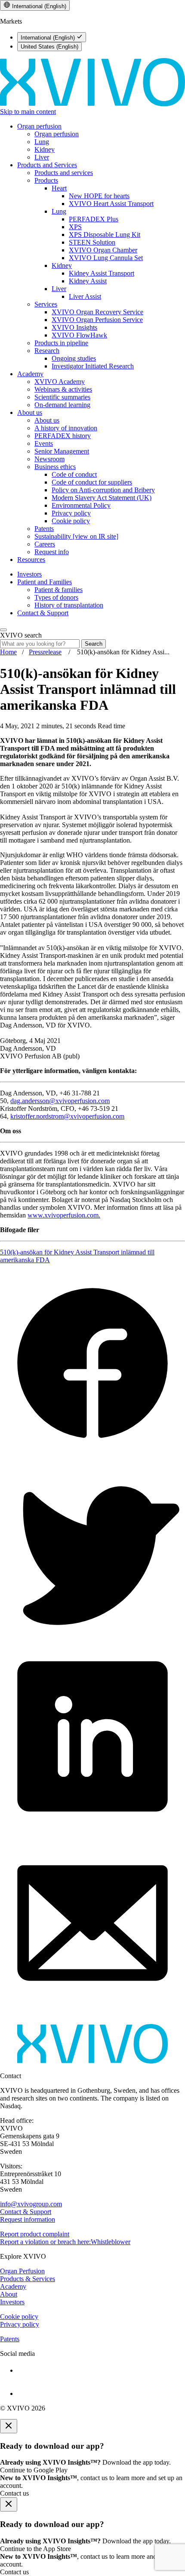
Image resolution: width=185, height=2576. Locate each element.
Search (94, 644)
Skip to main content (28, 112)
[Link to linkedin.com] (101, 2369)
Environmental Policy (81, 505)
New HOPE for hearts (99, 196)
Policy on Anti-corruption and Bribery (103, 490)
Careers (45, 544)
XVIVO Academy (60, 382)
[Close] (9, 2426)
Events (44, 443)
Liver (42, 157)
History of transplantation (69, 605)
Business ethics (55, 467)
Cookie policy (71, 521)
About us (30, 412)
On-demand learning (62, 405)
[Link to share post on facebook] (92, 1453)
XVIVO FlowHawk (79, 335)
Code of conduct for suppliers (92, 482)
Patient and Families (45, 582)
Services (46, 304)
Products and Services (47, 165)
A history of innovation (66, 428)
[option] (52, 37)
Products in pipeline (61, 343)
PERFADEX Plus (94, 219)
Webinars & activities (63, 389)
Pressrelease (45, 652)
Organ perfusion (39, 126)
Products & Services (28, 2279)
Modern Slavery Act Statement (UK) (102, 498)
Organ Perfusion (22, 2271)
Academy (30, 374)
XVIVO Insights (74, 327)
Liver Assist (85, 296)
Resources (31, 560)
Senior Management (62, 451)
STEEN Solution (92, 242)
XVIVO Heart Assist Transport (111, 204)
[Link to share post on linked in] (92, 1826)
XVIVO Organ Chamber (103, 250)
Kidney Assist (88, 281)
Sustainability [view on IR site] (76, 536)
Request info (52, 552)
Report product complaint (35, 2234)
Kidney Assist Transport (102, 273)
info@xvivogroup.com (31, 2204)
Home (8, 652)
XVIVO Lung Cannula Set (106, 258)
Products (46, 180)
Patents (44, 529)
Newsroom (49, 459)
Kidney (45, 149)
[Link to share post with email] (92, 2013)
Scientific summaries (62, 397)
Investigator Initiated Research (93, 366)
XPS (75, 227)
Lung (42, 142)
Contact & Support (43, 613)
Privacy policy (71, 513)
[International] (92, 104)
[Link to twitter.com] (101, 2386)
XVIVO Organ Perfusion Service (97, 320)
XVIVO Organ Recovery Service (97, 312)
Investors (29, 574)
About (9, 2294)
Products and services (64, 173)
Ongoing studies (74, 358)
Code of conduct (74, 474)
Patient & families (59, 590)
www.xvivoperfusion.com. (64, 1215)
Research (47, 351)
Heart (59, 188)
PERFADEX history (63, 436)
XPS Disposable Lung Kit (105, 235)
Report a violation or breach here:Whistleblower (65, 2242)
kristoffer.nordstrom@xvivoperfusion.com (67, 1116)
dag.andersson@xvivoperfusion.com (60, 1101)
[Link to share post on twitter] (92, 1640)
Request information (28, 2219)
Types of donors (56, 597)
